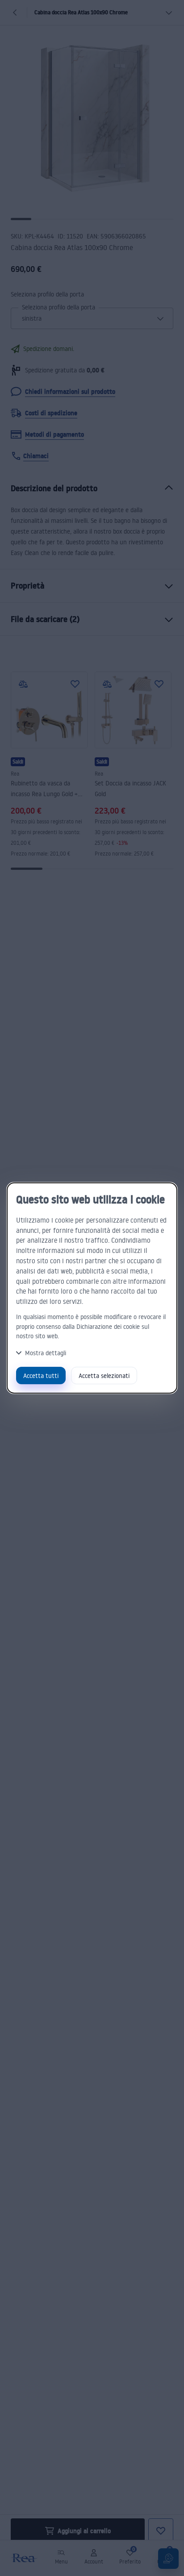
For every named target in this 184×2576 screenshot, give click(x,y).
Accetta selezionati (104, 1376)
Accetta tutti (41, 1376)
